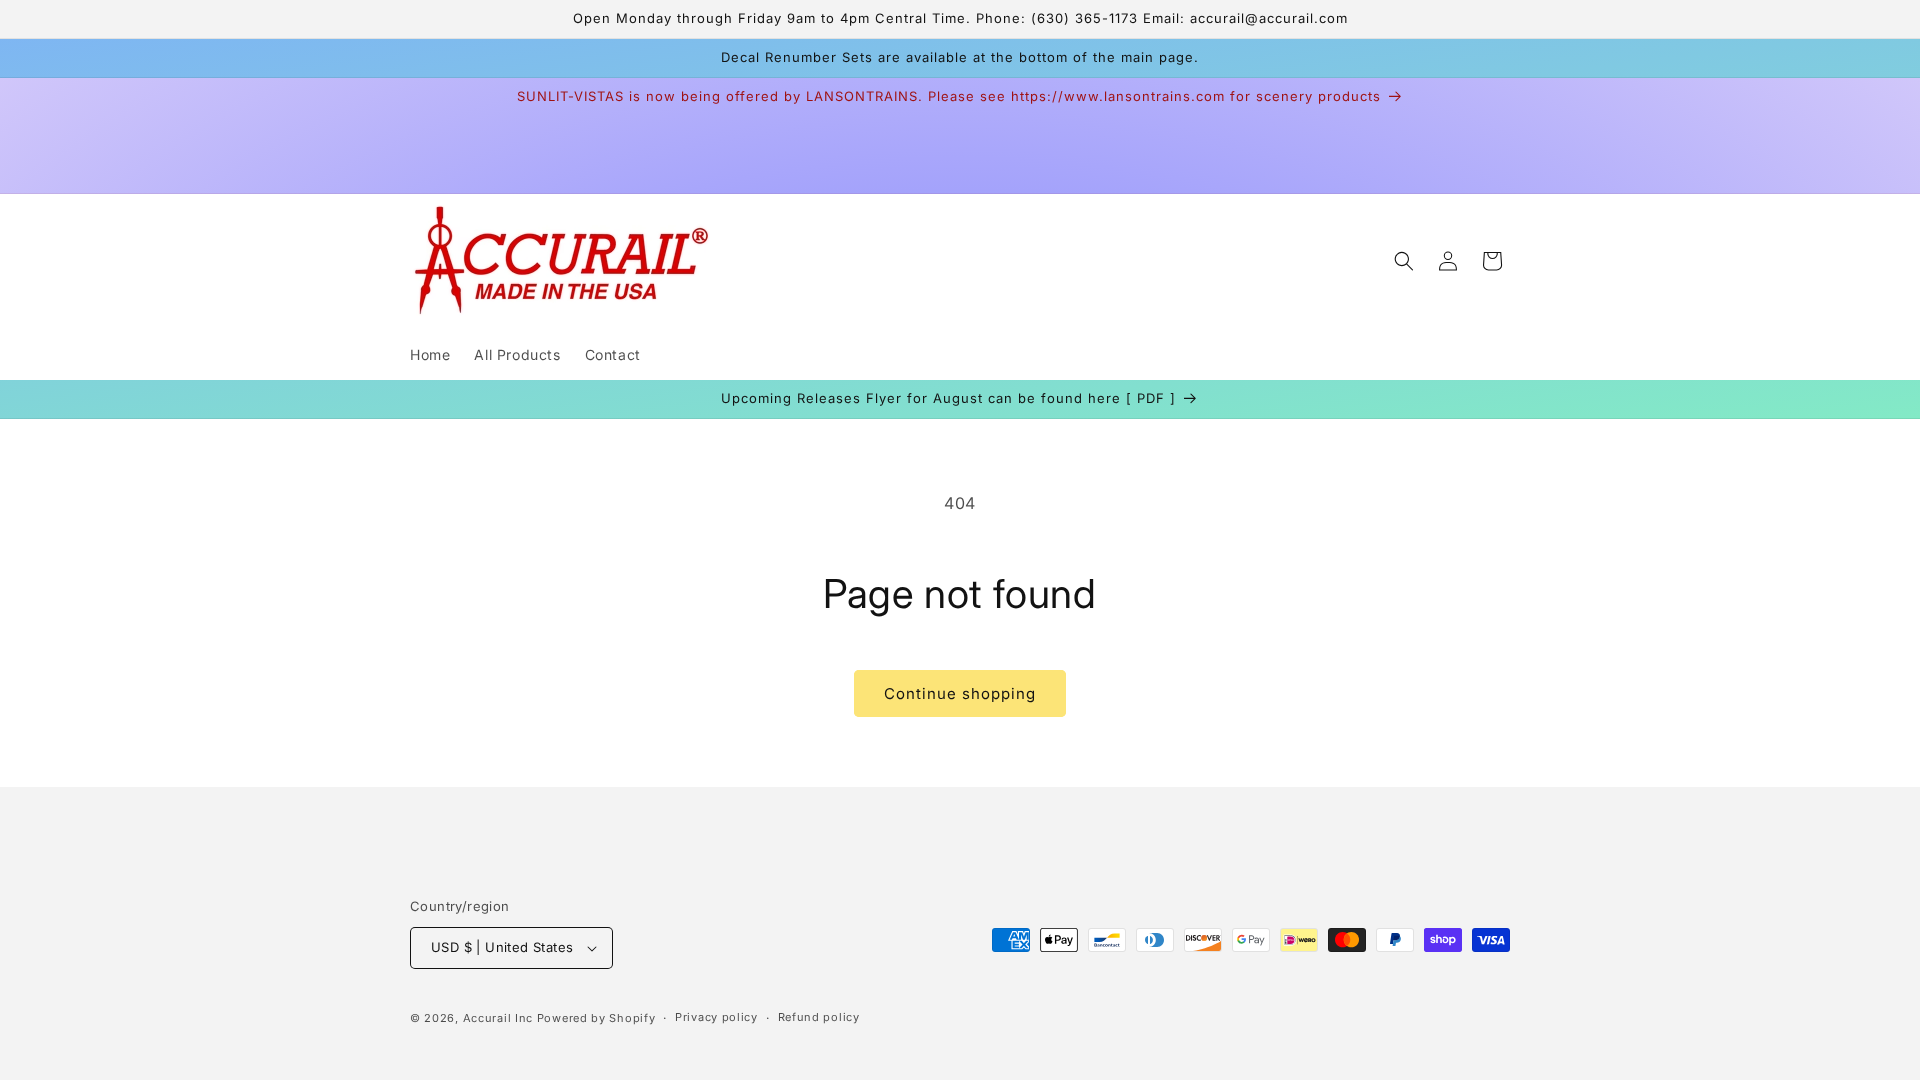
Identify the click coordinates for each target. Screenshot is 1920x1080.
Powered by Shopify (596, 1018)
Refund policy (819, 1017)
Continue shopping (960, 693)
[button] (1404, 261)
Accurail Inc (498, 1018)
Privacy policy (716, 1017)
